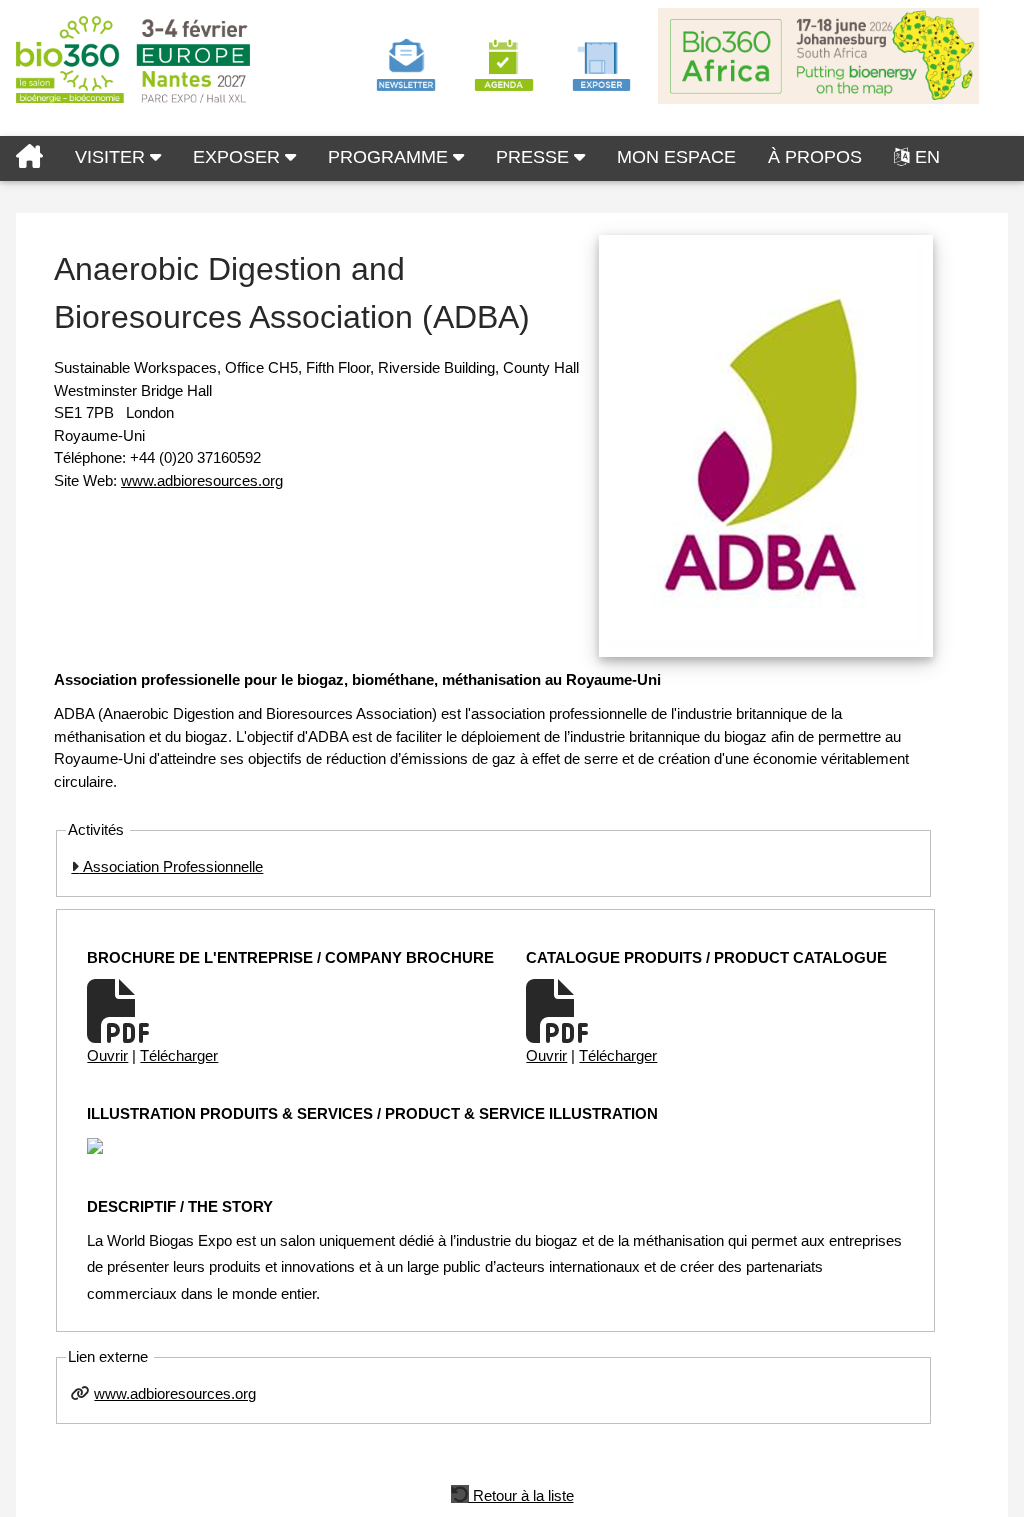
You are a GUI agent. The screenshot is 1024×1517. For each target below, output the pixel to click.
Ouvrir (107, 1055)
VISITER (112, 157)
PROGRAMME (390, 157)
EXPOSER (239, 157)
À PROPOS (815, 157)
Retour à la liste (521, 1494)
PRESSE (535, 157)
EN (927, 157)
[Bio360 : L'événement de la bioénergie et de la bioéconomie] (29, 158)
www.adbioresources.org (202, 480)
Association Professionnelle (171, 866)
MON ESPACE (676, 157)
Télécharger (179, 1055)
